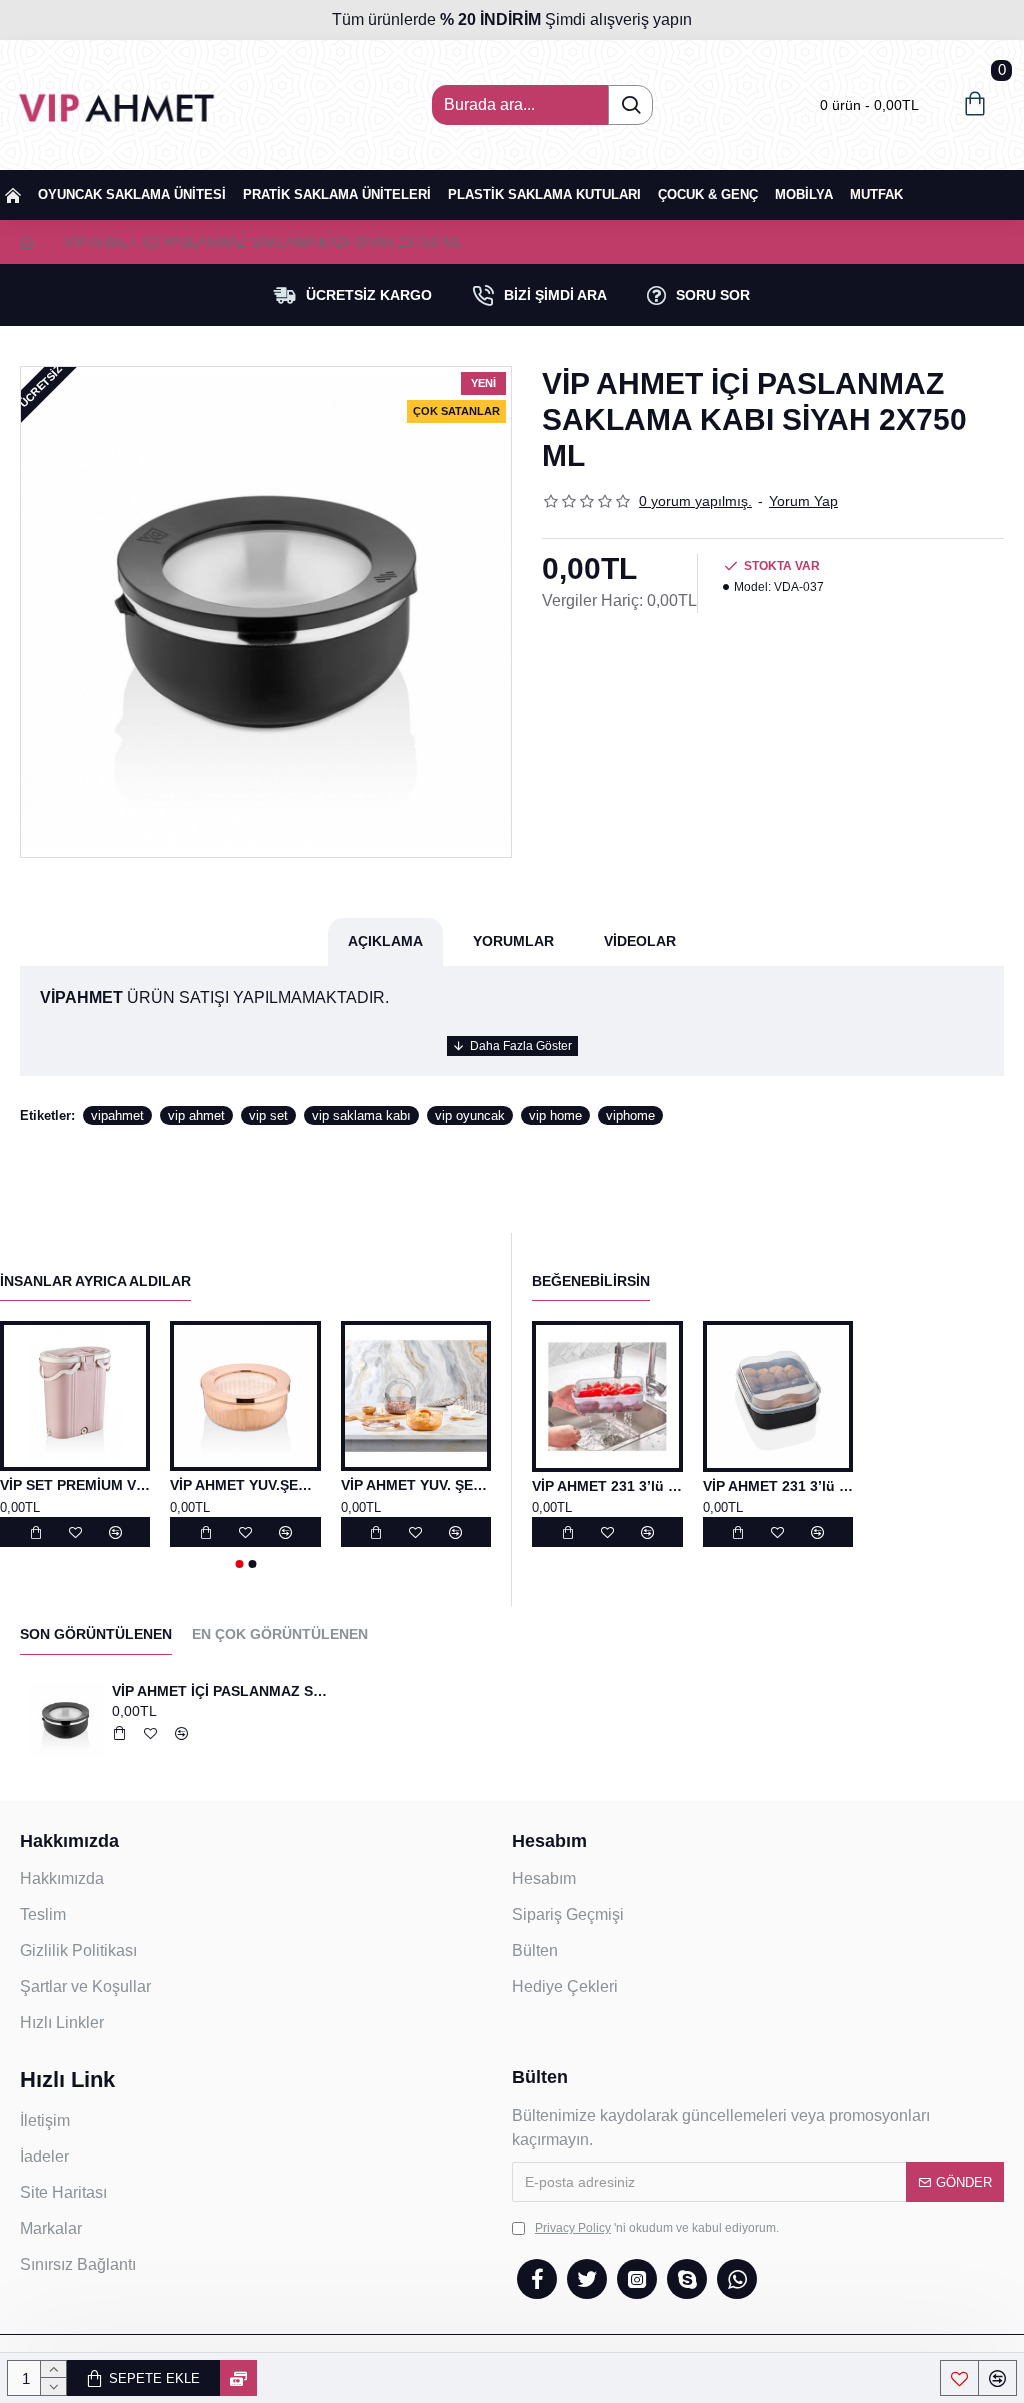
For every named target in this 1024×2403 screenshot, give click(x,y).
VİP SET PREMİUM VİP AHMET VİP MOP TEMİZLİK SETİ (75, 1485)
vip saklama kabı (361, 1115)
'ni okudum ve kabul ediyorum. (657, 2228)
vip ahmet (196, 1115)
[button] (239, 1564)
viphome (630, 1115)
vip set (268, 1115)
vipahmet (117, 1115)
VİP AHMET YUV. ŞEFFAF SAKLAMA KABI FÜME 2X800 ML (416, 1485)
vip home (555, 1115)
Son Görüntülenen (96, 1634)
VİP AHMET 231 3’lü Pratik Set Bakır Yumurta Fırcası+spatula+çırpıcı (607, 1486)
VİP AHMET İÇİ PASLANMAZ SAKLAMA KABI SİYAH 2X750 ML (223, 1691)
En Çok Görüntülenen (280, 1634)
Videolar (640, 941)
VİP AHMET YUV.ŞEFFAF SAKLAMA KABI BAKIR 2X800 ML (245, 1485)
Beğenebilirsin (591, 1281)
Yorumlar (513, 941)
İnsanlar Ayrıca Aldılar (95, 1281)
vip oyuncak (470, 1115)
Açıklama (385, 941)
